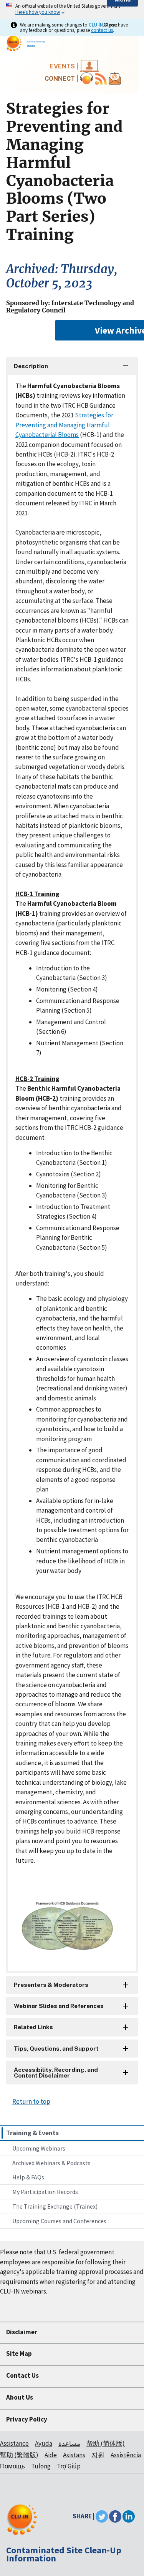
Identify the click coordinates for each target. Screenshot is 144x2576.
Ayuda (44, 2443)
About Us (20, 2397)
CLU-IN (96, 25)
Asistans (74, 2455)
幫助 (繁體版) (19, 2455)
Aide (51, 2455)
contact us (102, 30)
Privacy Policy (27, 2419)
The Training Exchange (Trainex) (55, 2206)
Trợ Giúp (69, 2466)
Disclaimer (22, 2332)
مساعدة (69, 2443)
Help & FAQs (28, 2177)
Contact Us (22, 2375)
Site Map (19, 2353)
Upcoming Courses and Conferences (59, 2221)
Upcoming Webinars (39, 2148)
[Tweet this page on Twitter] (102, 2516)
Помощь (12, 2466)
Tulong (41, 2466)
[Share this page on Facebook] (115, 2516)
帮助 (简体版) (106, 2443)
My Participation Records (45, 2192)
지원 (98, 2455)
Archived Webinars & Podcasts (51, 2163)
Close (111, 25)
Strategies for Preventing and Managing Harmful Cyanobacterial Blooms (64, 425)
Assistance (14, 2443)
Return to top (31, 2101)
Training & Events (32, 2133)
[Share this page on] (129, 2516)
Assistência (126, 2455)
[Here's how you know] (72, 9)
